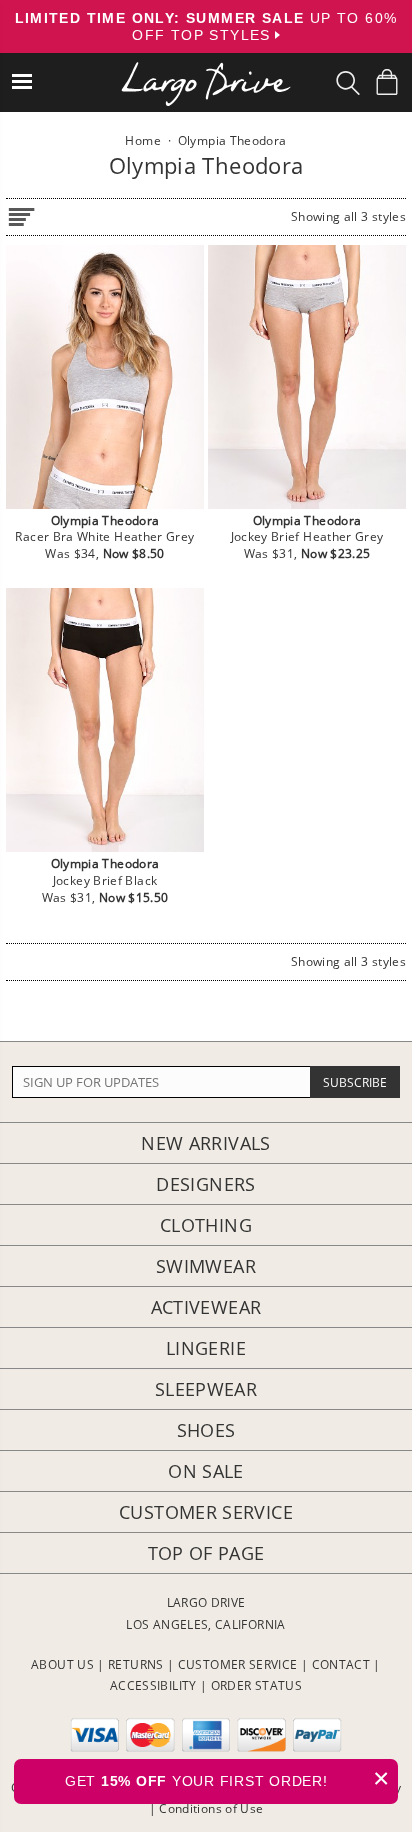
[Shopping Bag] (387, 82)
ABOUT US (62, 1664)
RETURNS (136, 1664)
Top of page (206, 1553)
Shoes (206, 1430)
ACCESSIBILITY (153, 1685)
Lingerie (206, 1348)
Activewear (206, 1307)
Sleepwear (206, 1389)
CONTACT (341, 1664)
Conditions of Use (211, 1808)
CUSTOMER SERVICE (238, 1664)
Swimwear (206, 1266)
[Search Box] (348, 83)
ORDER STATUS (256, 1685)
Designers (205, 1184)
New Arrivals (205, 1143)
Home (142, 140)
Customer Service (206, 1512)
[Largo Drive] (206, 70)
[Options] (21, 213)
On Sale (206, 1471)
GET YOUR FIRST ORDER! (227, 1778)
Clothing (206, 1225)
